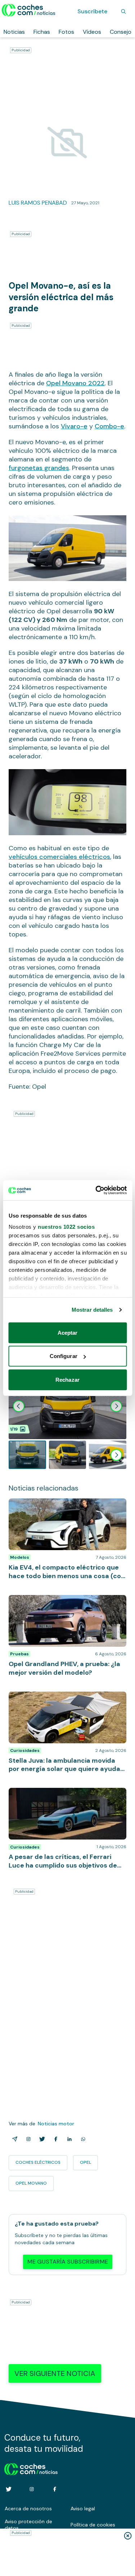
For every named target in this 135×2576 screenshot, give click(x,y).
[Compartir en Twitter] (41, 2139)
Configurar (64, 1356)
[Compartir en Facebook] (54, 2139)
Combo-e (109, 426)
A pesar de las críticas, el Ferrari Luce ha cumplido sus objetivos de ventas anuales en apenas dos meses (67, 1799)
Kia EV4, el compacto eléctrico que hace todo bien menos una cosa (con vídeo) (62, 1506)
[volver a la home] (31, 2468)
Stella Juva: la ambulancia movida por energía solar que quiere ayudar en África (63, 1699)
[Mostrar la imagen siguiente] (116, 1406)
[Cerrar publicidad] (128, 2536)
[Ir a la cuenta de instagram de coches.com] (32, 2489)
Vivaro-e (74, 426)
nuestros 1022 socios (66, 1227)
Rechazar (67, 1379)
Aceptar (68, 1332)
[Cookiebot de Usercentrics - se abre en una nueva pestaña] (96, 1190)
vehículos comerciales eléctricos (59, 857)
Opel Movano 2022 (75, 383)
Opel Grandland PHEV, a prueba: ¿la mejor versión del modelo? (63, 1602)
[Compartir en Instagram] (27, 2139)
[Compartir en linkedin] (68, 2139)
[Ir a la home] (29, 10)
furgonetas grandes (39, 468)
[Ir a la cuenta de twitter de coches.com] (9, 2489)
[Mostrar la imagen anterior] (19, 1406)
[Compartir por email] (13, 2139)
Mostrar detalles (92, 1310)
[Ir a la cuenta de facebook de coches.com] (55, 2489)
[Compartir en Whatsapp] (82, 2139)
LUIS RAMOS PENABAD (38, 203)
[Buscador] (123, 11)
